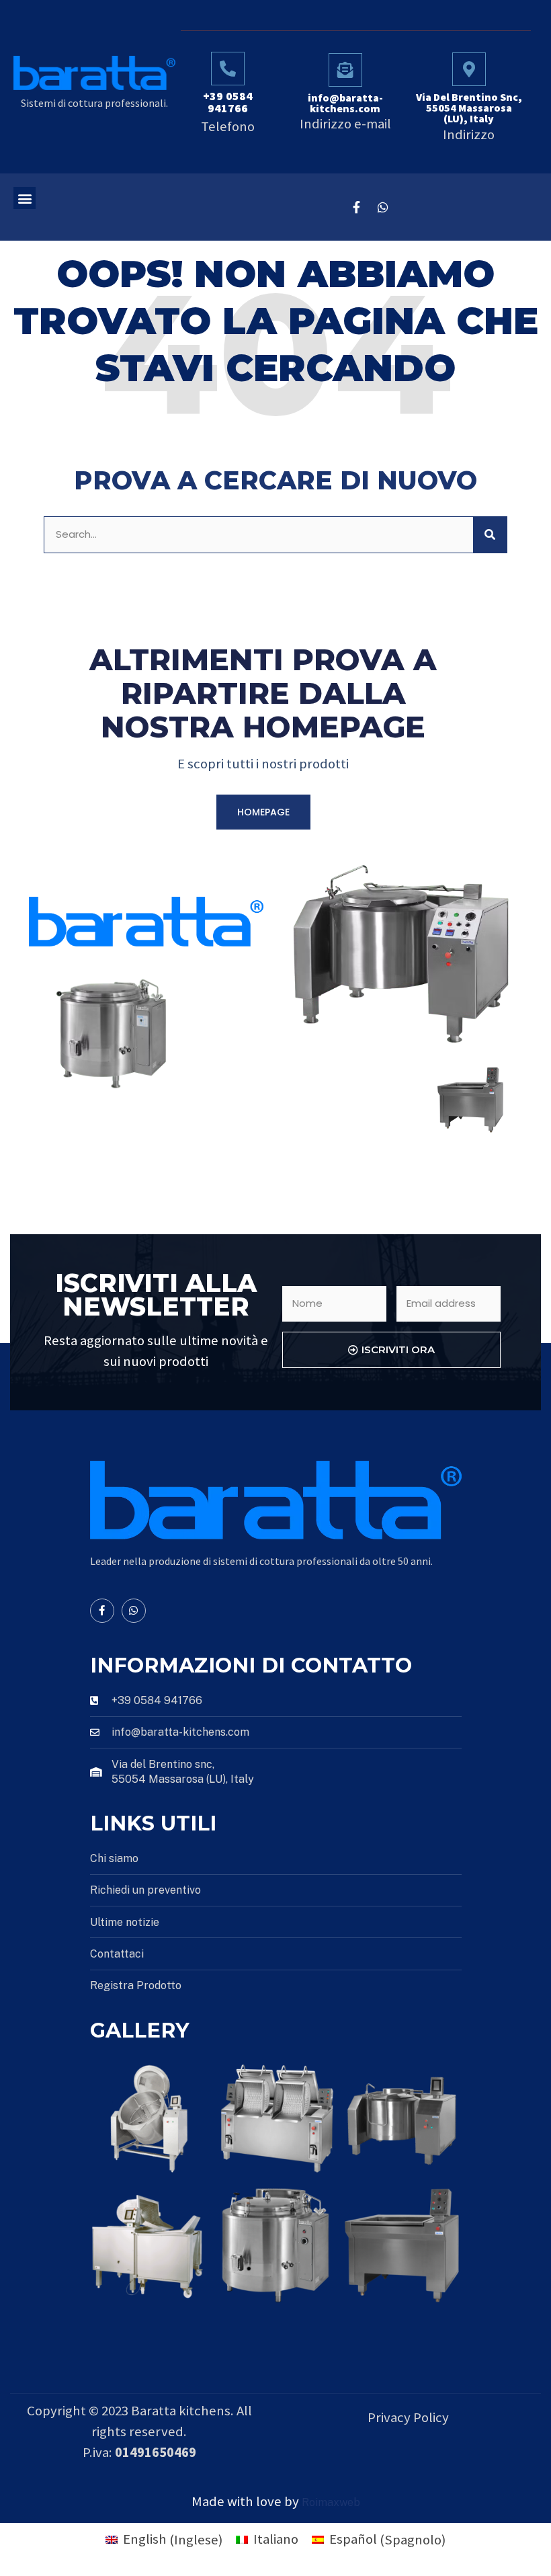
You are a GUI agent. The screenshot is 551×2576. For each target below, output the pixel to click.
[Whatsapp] (383, 207)
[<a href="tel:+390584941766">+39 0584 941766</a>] (228, 69)
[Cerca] (490, 535)
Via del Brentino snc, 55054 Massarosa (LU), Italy (469, 108)
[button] (25, 198)
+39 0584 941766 (228, 102)
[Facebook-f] (356, 207)
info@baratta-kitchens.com (345, 103)
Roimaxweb (331, 2502)
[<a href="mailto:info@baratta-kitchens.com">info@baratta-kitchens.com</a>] (345, 70)
